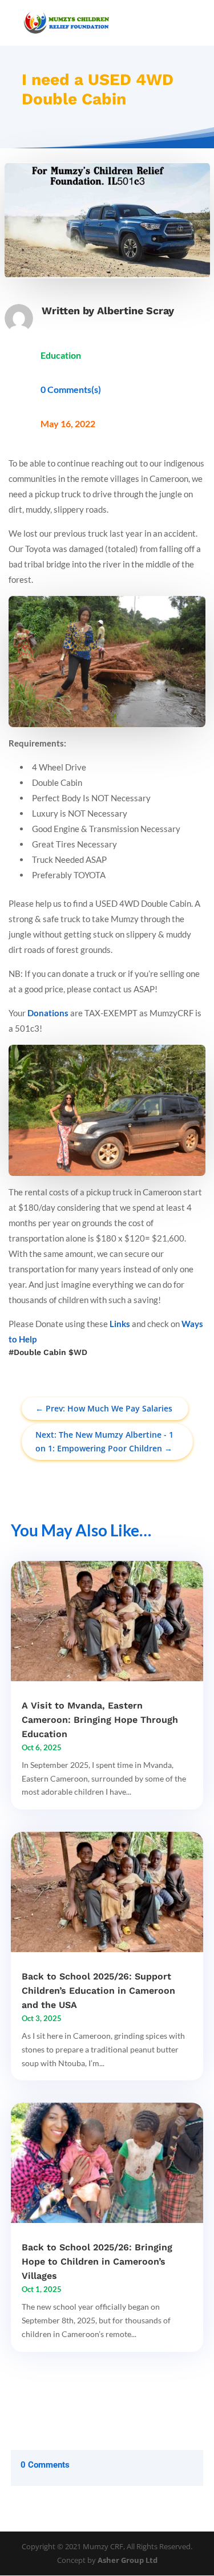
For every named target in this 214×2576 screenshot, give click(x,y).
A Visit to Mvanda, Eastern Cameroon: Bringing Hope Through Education (100, 1720)
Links (120, 1324)
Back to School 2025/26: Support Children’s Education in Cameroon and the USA (98, 1991)
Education (61, 355)
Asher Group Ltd (128, 2560)
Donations (48, 1013)
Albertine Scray (136, 311)
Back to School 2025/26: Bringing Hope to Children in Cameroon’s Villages (97, 2261)
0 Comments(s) (71, 389)
